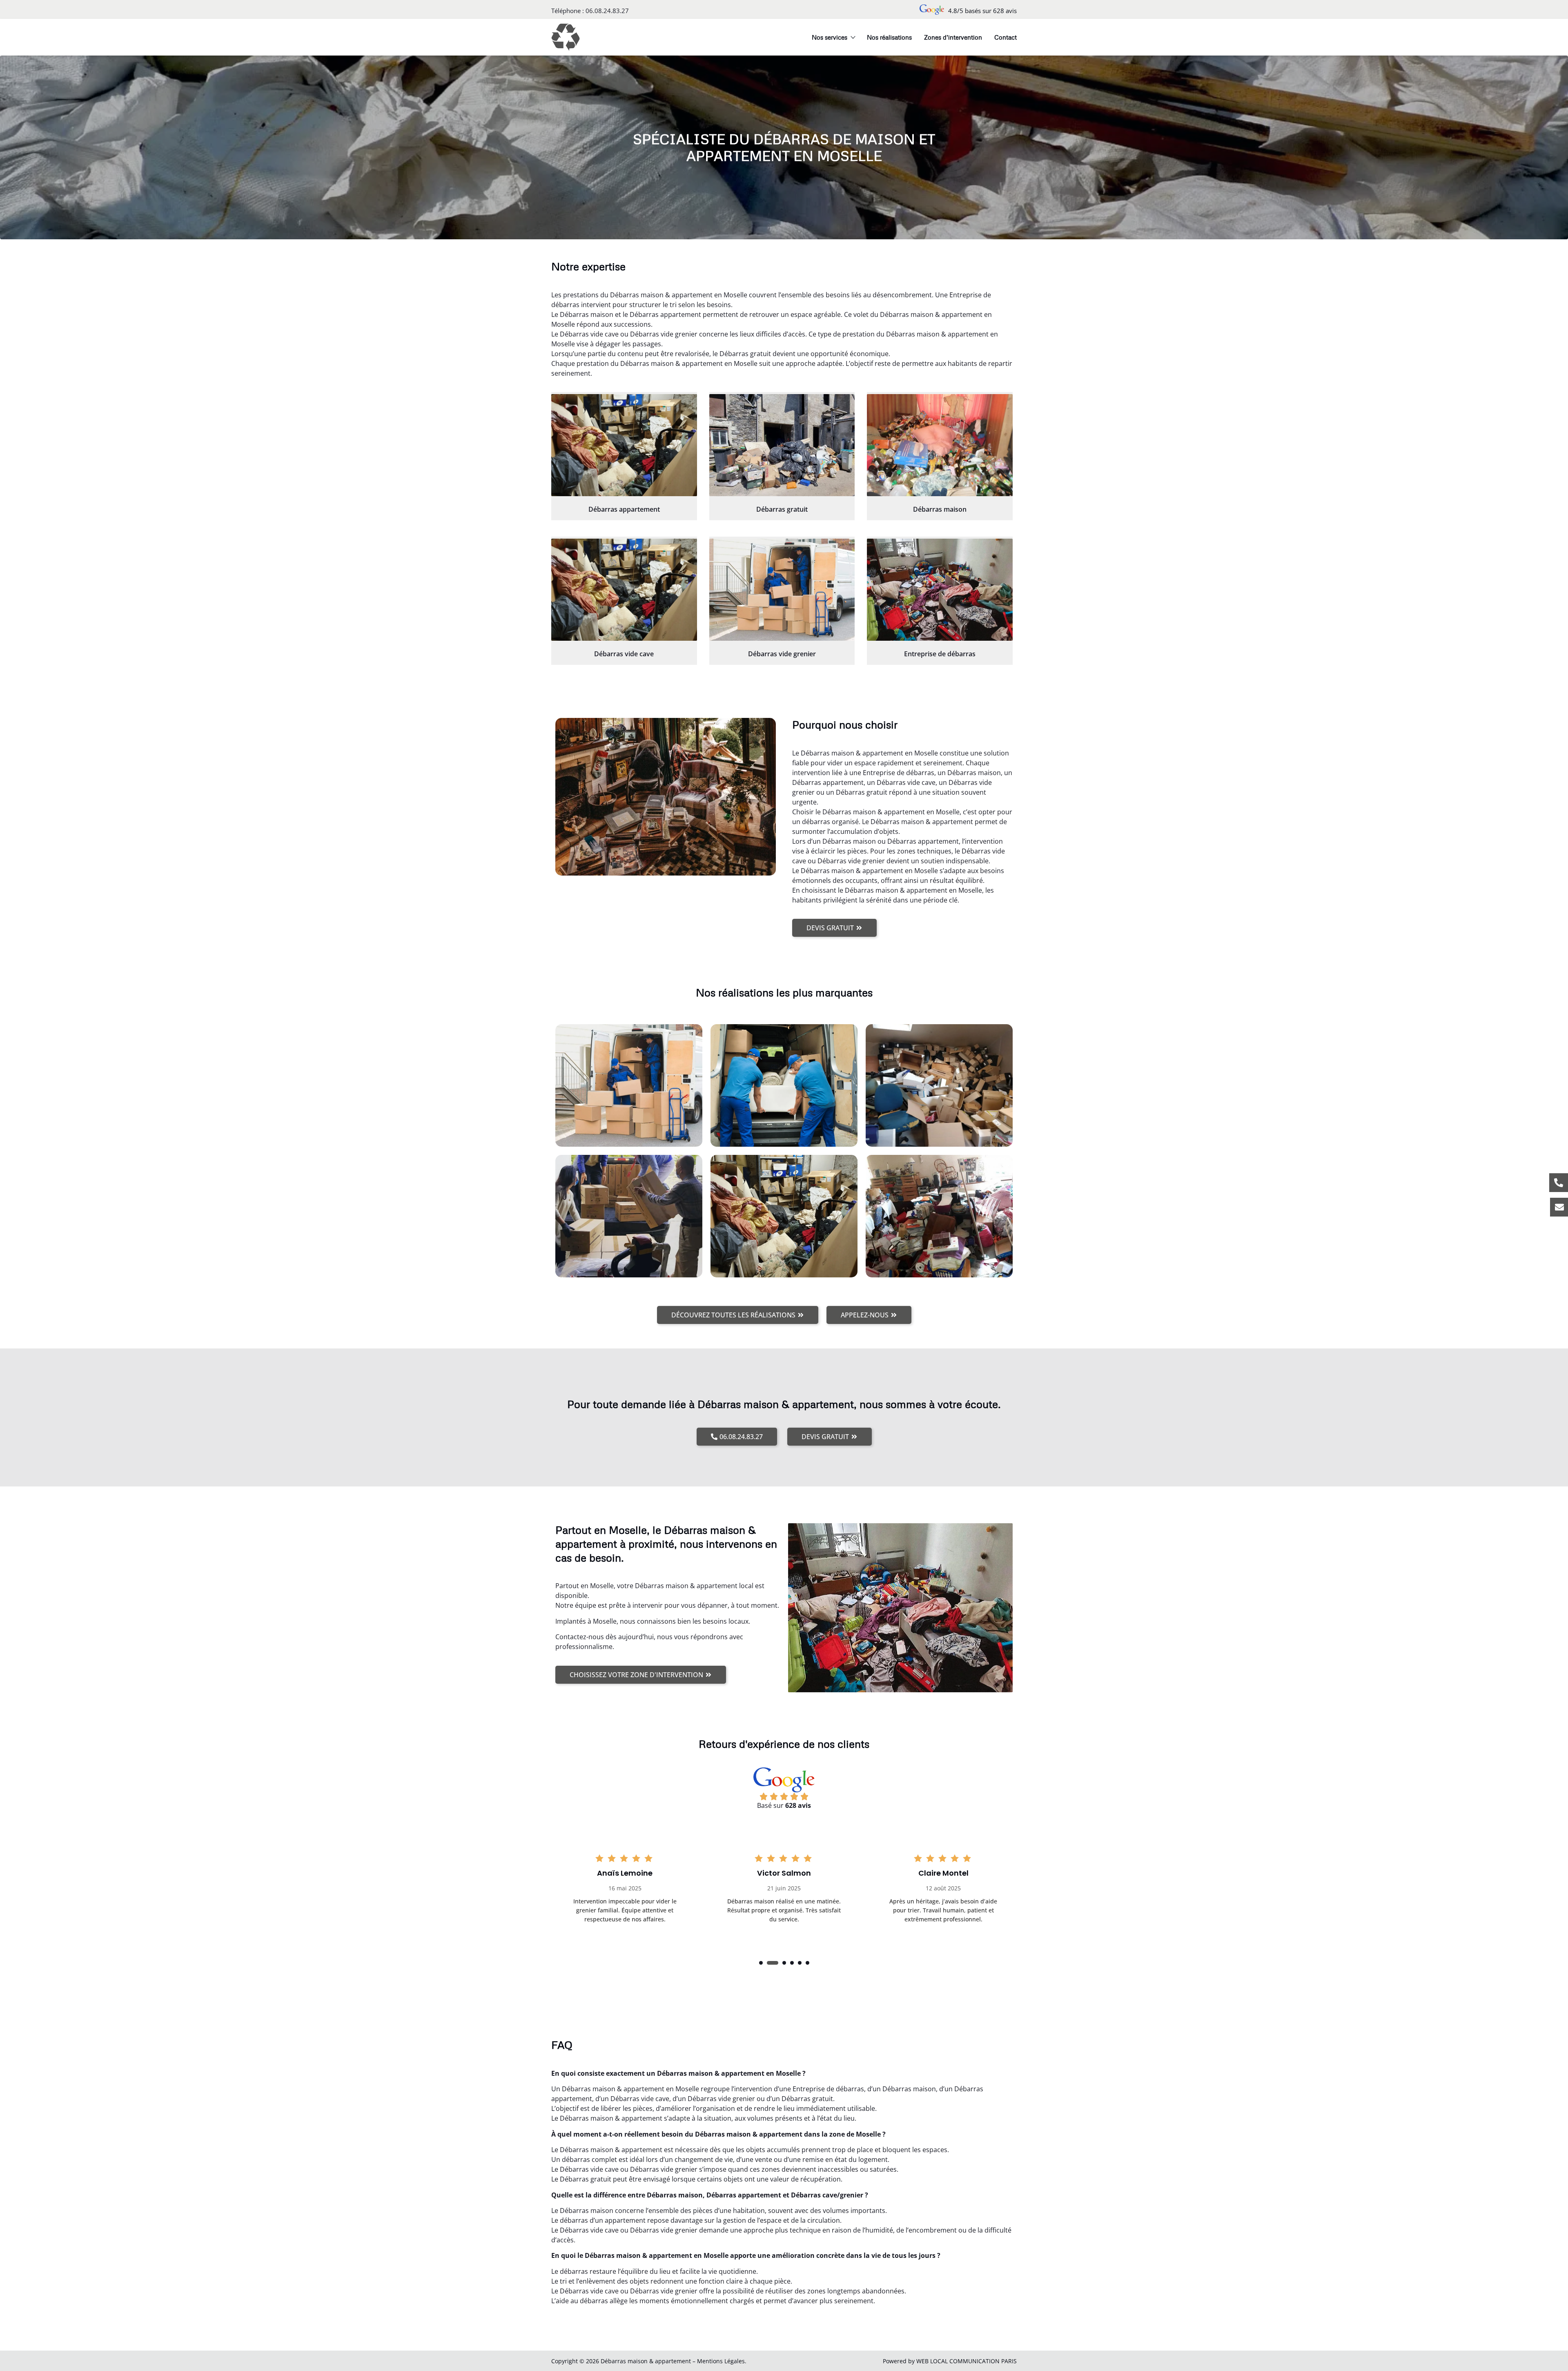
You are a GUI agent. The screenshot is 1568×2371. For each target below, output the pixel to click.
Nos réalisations (889, 37)
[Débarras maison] (940, 445)
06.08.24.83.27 (607, 11)
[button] (761, 1963)
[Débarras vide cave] (624, 590)
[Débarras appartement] (624, 445)
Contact (1006, 37)
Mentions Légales (721, 2361)
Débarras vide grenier (782, 654)
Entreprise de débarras (940, 654)
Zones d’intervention (953, 37)
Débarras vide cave (624, 654)
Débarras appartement (624, 509)
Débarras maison (940, 509)
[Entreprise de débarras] (940, 590)
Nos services (830, 37)
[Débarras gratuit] (782, 445)
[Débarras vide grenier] (782, 590)
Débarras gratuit (782, 509)
